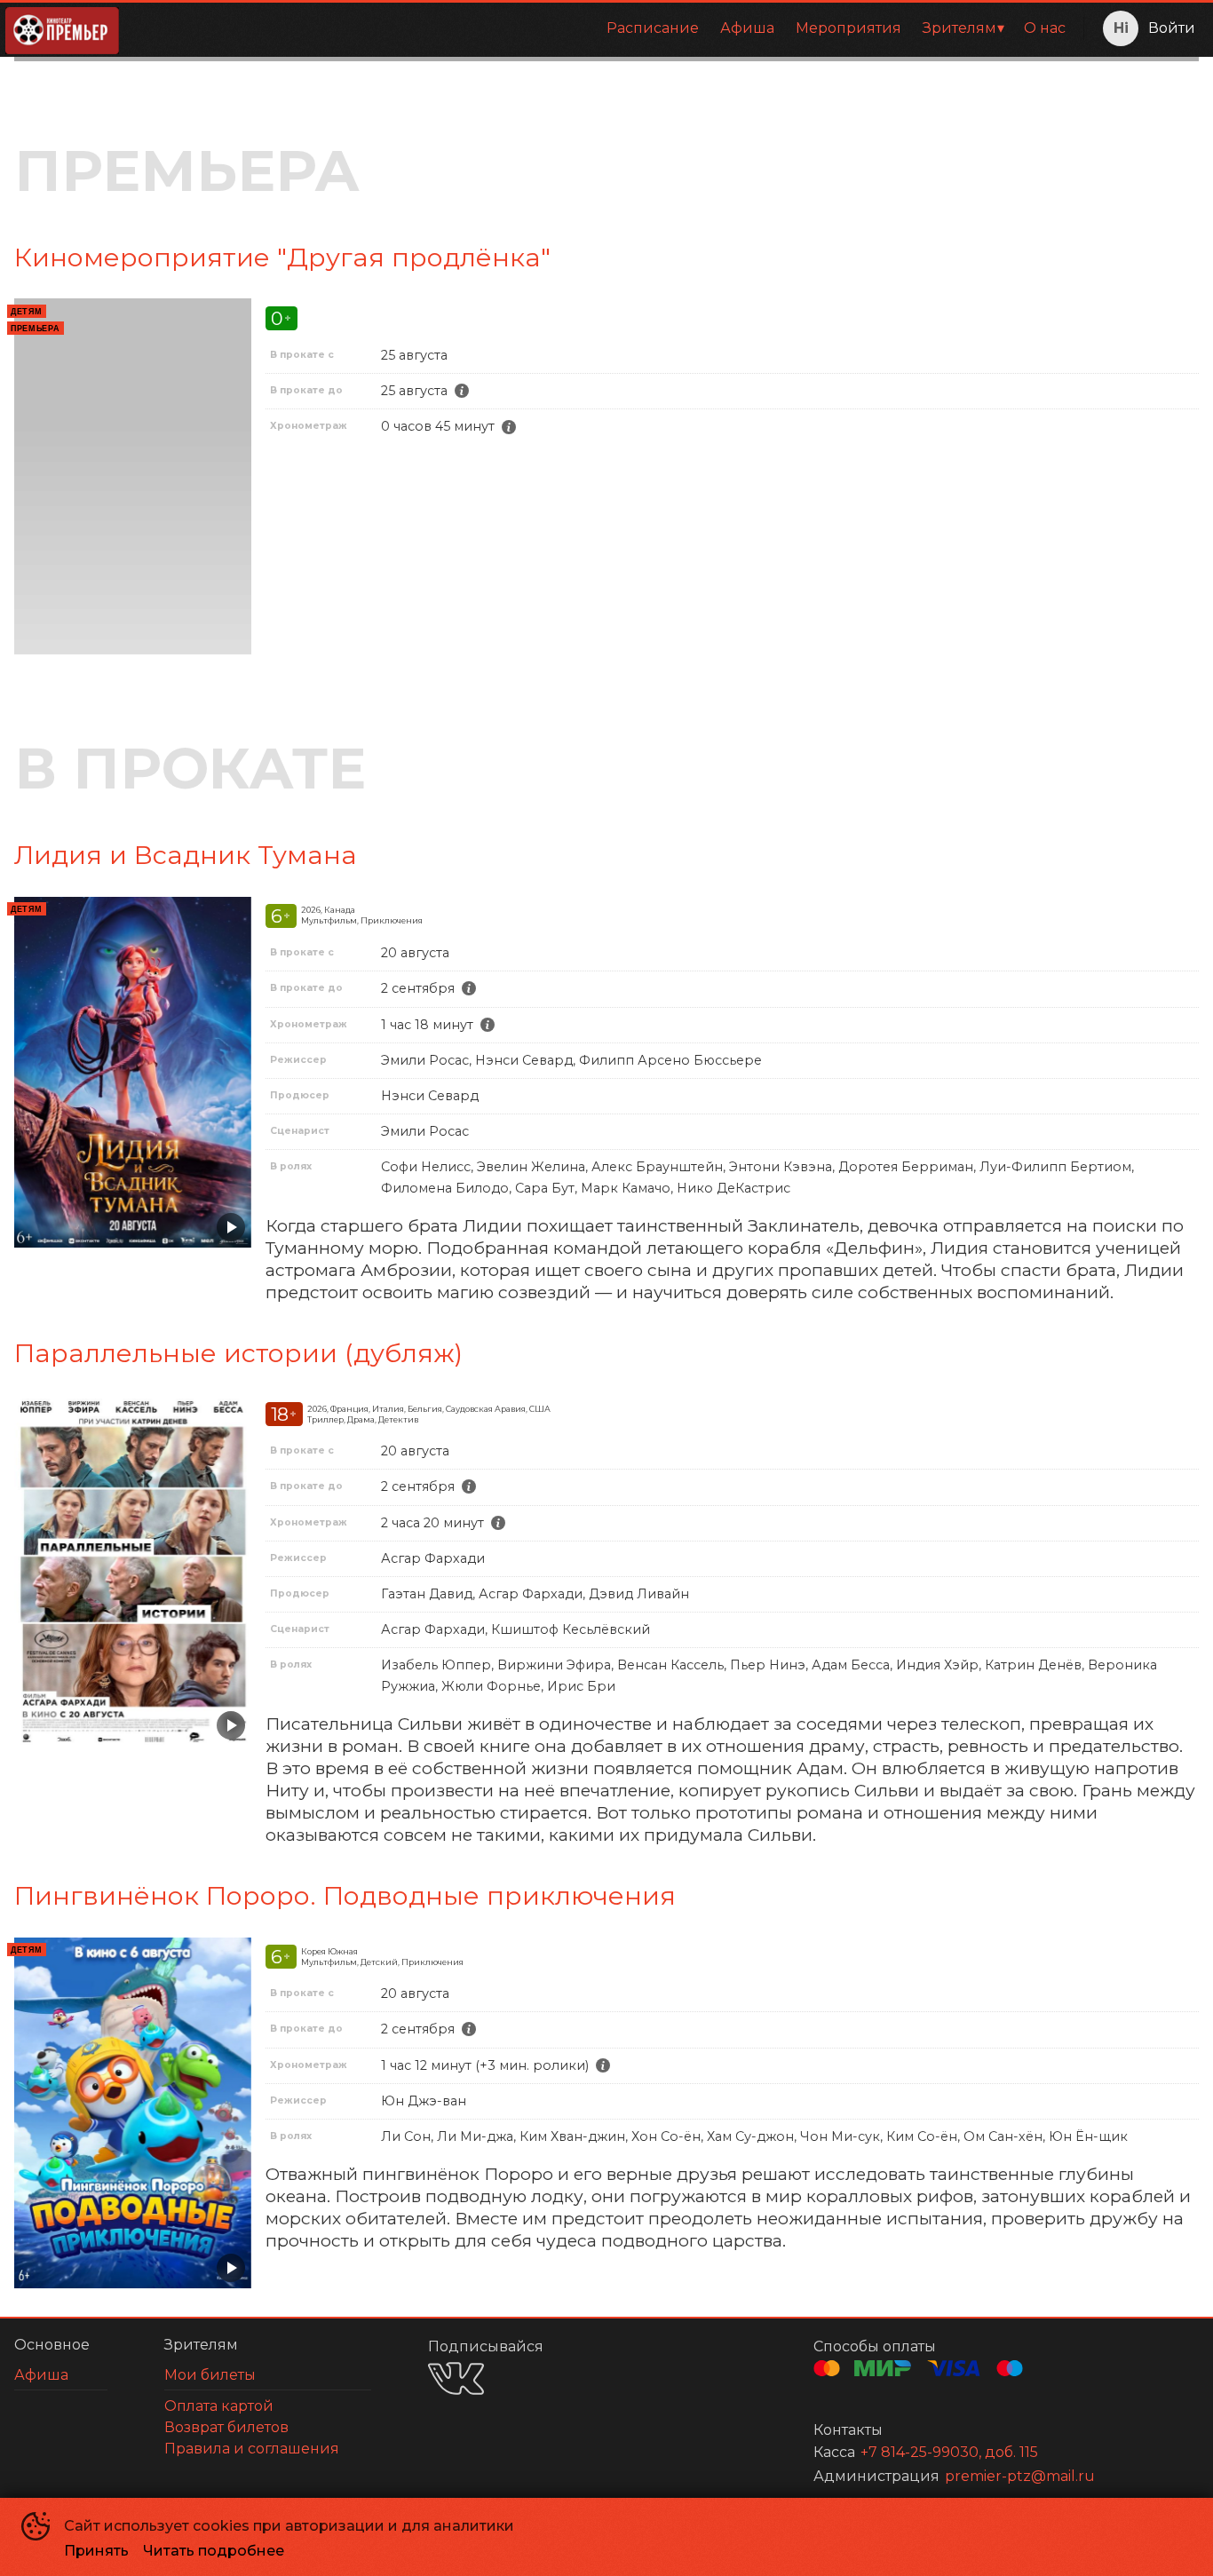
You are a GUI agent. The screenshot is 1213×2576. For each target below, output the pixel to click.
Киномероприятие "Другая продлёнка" (282, 257)
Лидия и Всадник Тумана (186, 855)
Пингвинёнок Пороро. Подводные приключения (345, 1895)
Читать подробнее (214, 2551)
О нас (1045, 28)
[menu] (605, 28)
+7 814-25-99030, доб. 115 (949, 2452)
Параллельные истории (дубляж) (238, 1353)
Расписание (653, 28)
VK (456, 2378)
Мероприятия (848, 28)
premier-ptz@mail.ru (1020, 2476)
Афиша (747, 28)
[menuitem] (653, 28)
